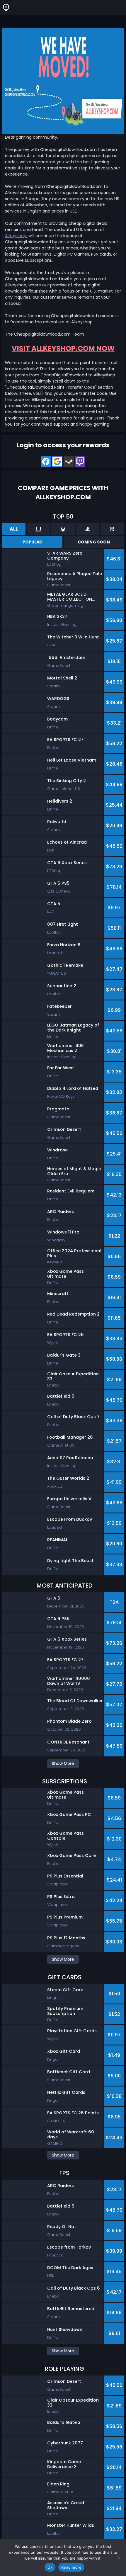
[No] (119, 2558)
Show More (63, 1763)
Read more (71, 2567)
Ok (50, 2567)
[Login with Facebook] (46, 462)
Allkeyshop (16, 236)
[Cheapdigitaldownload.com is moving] (63, 81)
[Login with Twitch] (80, 462)
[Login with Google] (57, 462)
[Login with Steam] (69, 462)
